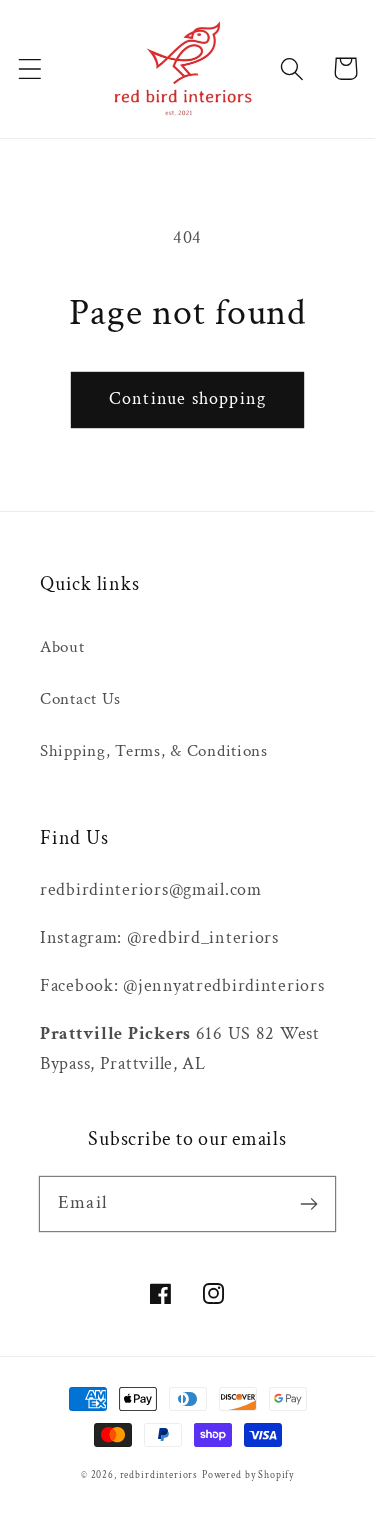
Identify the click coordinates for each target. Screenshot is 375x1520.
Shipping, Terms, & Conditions (154, 751)
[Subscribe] (308, 1203)
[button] (30, 68)
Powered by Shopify (248, 1475)
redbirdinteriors (159, 1475)
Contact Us (80, 699)
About (62, 647)
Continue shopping (187, 398)
